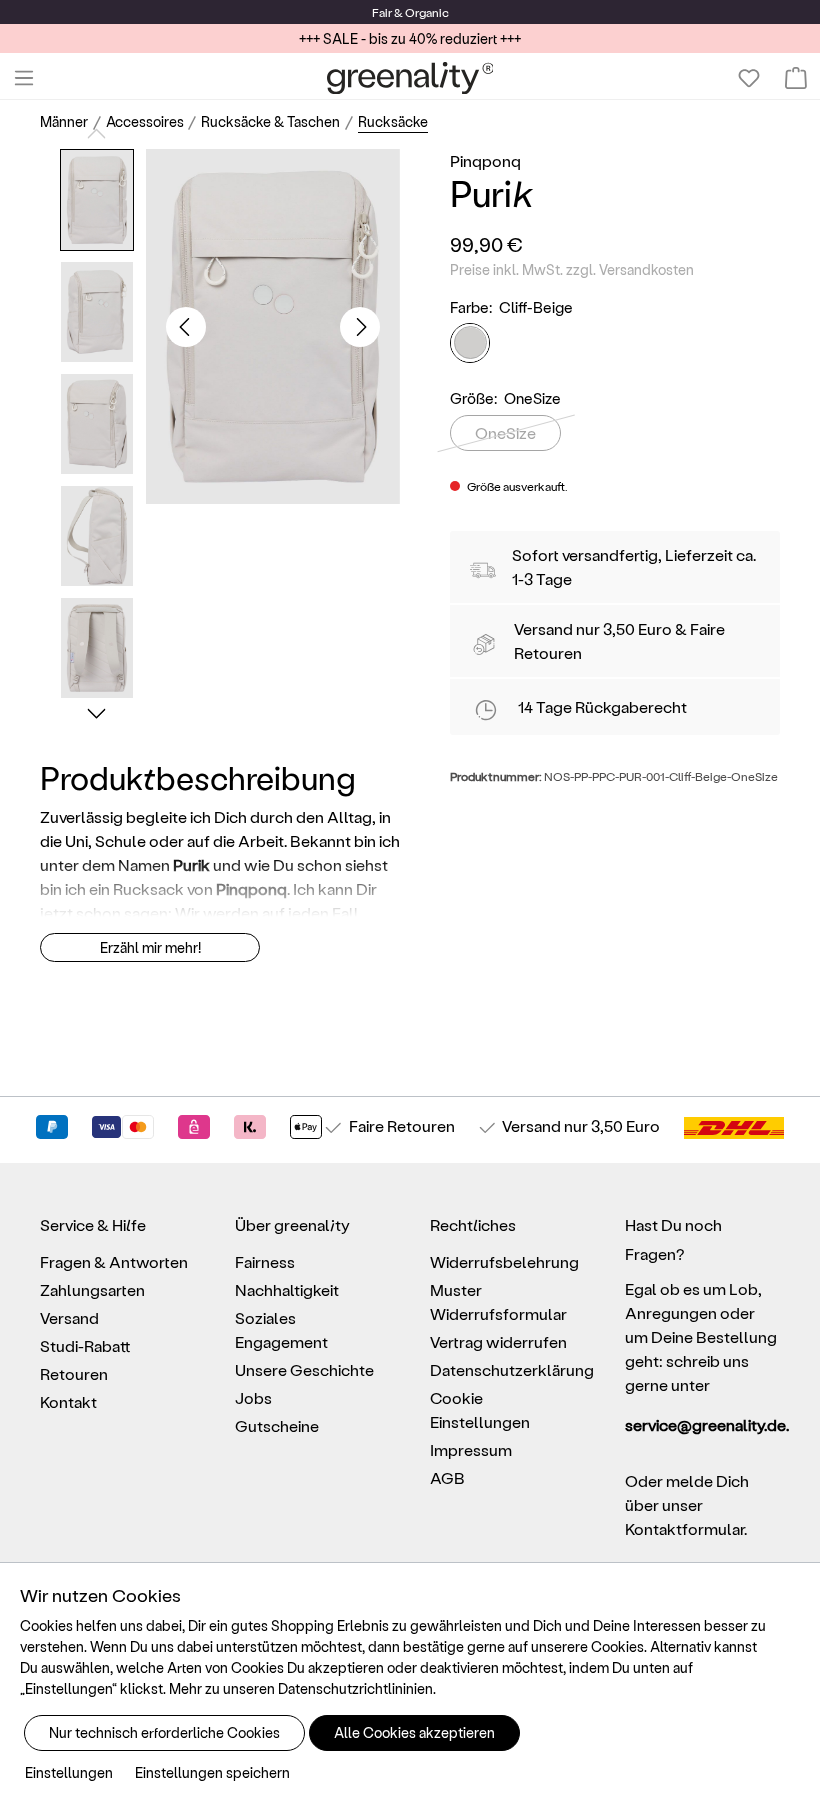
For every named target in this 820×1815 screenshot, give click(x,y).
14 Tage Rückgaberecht (602, 706)
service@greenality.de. (702, 1424)
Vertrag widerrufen (498, 1341)
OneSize (505, 432)
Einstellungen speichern (212, 1772)
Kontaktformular (684, 1528)
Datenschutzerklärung (512, 1369)
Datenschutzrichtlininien (355, 1688)
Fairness (265, 1261)
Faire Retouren (402, 1125)
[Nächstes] (360, 327)
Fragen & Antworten (114, 1261)
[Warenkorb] (796, 78)
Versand (543, 628)
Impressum (471, 1449)
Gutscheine (277, 1425)
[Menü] (24, 78)
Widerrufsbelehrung (504, 1261)
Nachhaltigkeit (287, 1289)
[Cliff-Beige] (470, 343)
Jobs (253, 1397)
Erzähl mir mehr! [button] (150, 947)
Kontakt (68, 1401)
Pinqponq (485, 160)
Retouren (74, 1373)
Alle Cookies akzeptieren (414, 1732)
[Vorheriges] (186, 327)
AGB (447, 1477)
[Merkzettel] (749, 78)
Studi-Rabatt (85, 1345)
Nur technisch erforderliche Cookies (164, 1732)
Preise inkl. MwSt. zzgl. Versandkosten (572, 269)
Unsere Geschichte (304, 1369)
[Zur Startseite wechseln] (410, 78)
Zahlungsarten (92, 1289)
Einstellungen (69, 1772)
